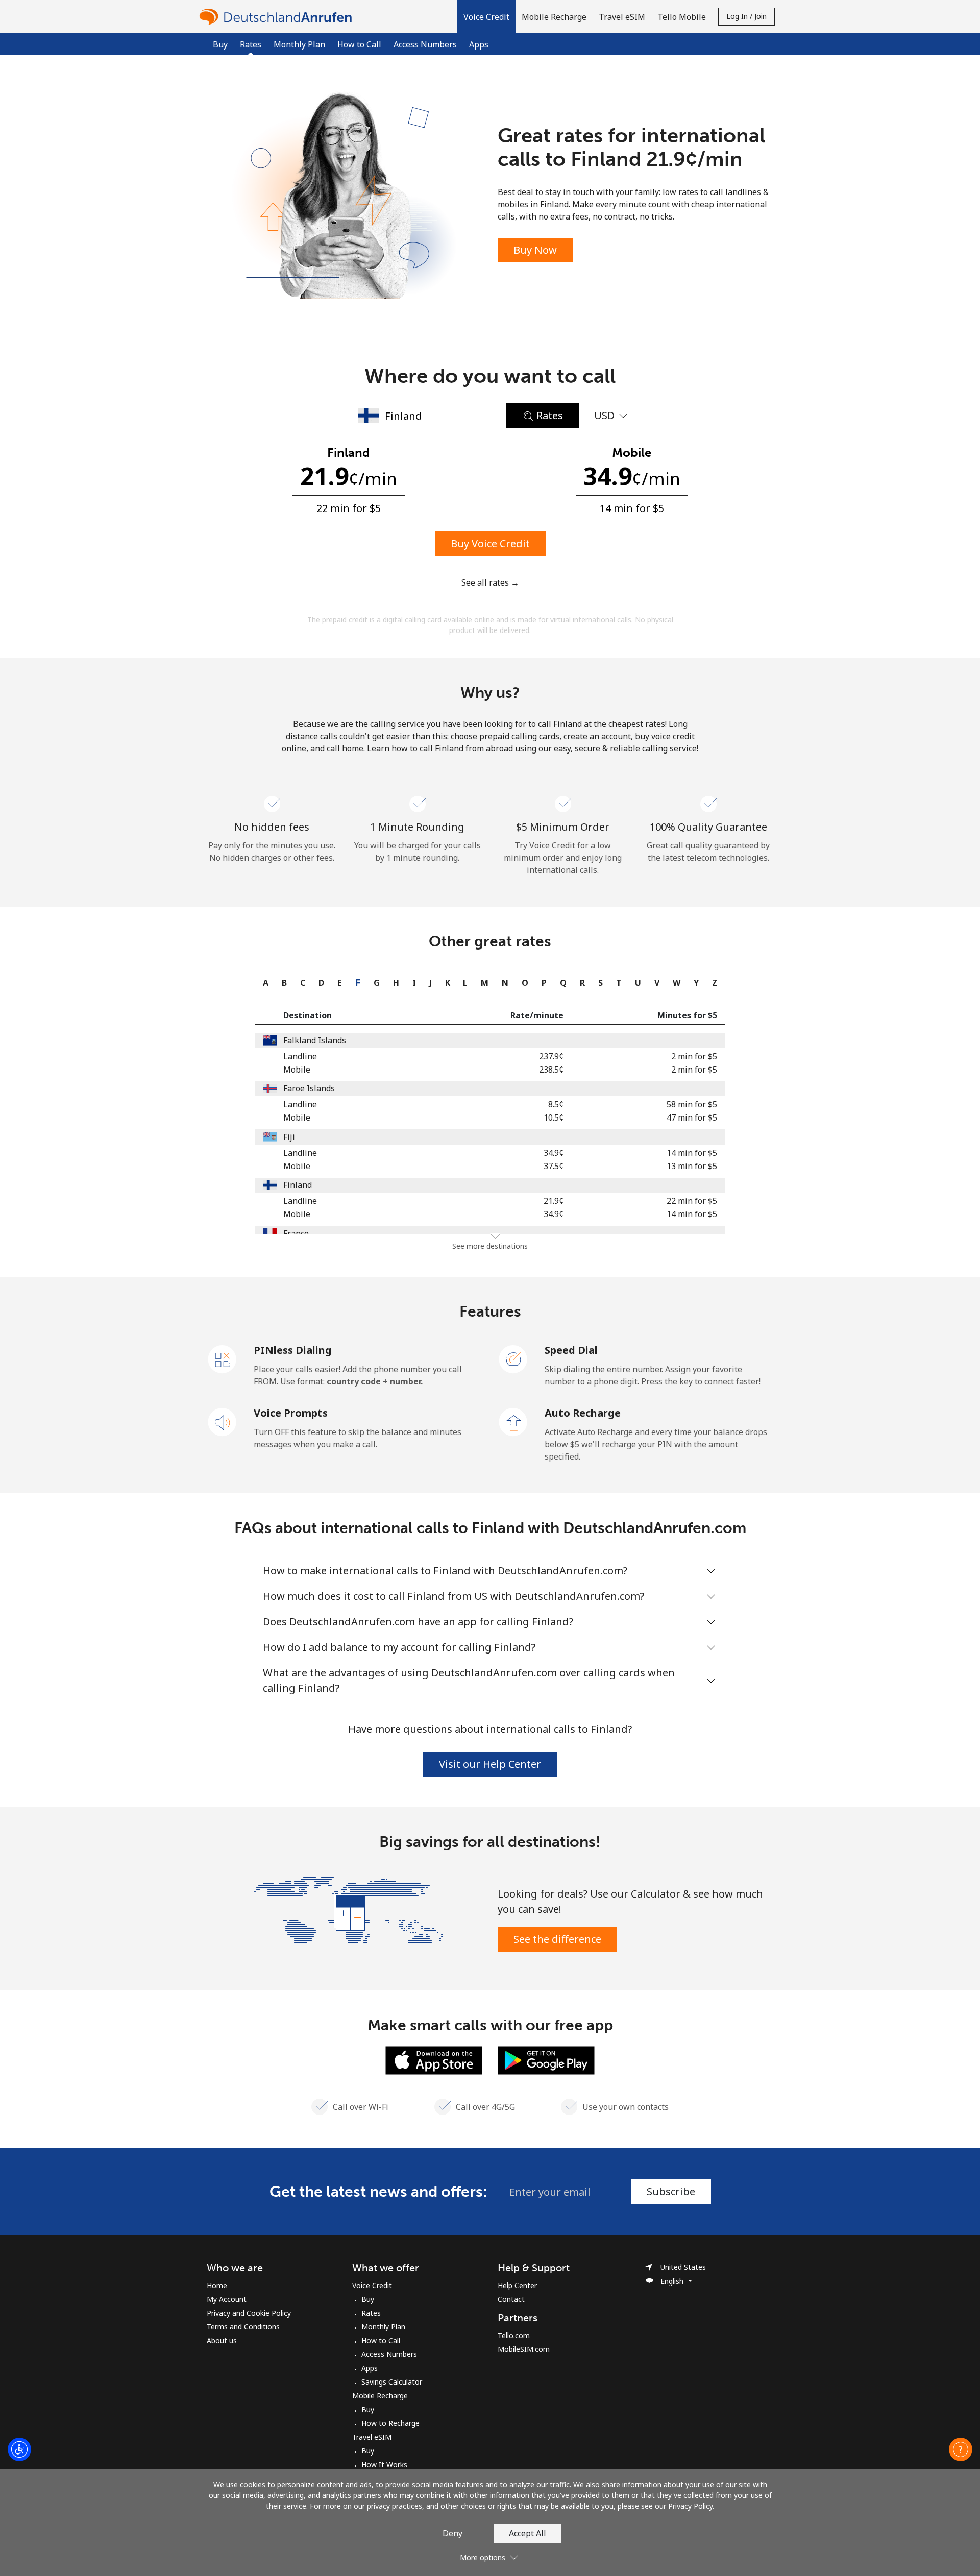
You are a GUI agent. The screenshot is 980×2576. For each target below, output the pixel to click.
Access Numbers (425, 44)
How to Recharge (390, 2423)
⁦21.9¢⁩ (554, 1201)
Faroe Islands (309, 1088)
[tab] (263, 983)
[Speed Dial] (513, 1358)
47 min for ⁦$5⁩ (692, 1117)
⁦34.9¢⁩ (554, 1153)
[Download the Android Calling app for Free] (546, 2059)
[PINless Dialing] (223, 1358)
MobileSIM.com (524, 2349)
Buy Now (535, 250)
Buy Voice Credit (490, 543)
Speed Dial (571, 1350)
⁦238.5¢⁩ (551, 1070)
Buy (220, 44)
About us (222, 2340)
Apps (479, 44)
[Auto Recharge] (513, 1421)
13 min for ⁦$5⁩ (692, 1166)
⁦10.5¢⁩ (554, 1117)
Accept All (528, 2533)
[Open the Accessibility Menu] (19, 2449)
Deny (452, 2533)
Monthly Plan (299, 44)
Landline (300, 1056)
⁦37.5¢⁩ (554, 1166)
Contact (511, 2299)
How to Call (359, 44)
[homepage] (278, 17)
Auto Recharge (583, 1413)
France (296, 1233)
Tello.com (514, 2335)
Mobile (297, 1070)
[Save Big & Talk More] (349, 1918)
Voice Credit (372, 2285)
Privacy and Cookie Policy (249, 2313)
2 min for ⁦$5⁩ (694, 1056)
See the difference (557, 1939)
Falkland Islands (315, 1040)
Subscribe (671, 2191)
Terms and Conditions (243, 2327)
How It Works (384, 2464)
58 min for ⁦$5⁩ (692, 1104)
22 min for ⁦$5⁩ (692, 1201)
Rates (371, 2313)
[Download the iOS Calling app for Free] (434, 2059)
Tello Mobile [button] (682, 17)
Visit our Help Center (490, 1764)
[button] (486, 17)
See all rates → (490, 582)
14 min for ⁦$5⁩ (692, 1153)
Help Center (517, 2285)
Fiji (289, 1137)
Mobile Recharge (380, 2396)
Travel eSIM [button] (622, 17)
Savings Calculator (392, 2382)
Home (217, 2285)
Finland (298, 1185)
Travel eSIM (372, 2437)
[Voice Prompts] (223, 1421)
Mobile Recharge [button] (554, 17)
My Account (227, 2299)
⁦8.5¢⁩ (556, 1104)
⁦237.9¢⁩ (551, 1056)
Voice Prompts (291, 1413)
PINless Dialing (293, 1350)
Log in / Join (746, 16)
